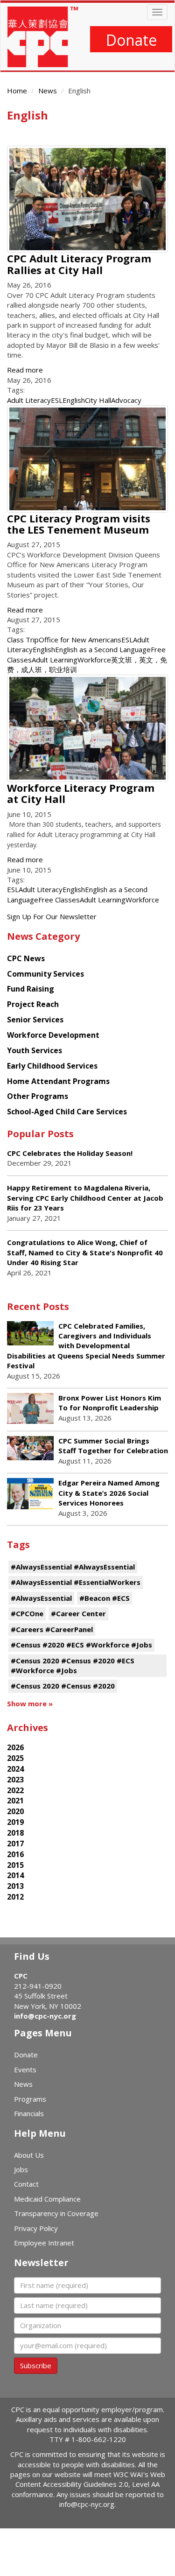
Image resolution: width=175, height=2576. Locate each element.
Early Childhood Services (52, 1066)
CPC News (26, 958)
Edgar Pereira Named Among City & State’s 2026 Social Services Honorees (109, 1493)
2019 (15, 1822)
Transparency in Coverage (56, 2213)
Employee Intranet (44, 2243)
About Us (29, 2155)
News (48, 91)
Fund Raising (31, 989)
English (74, 400)
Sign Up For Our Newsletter (52, 916)
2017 (15, 1844)
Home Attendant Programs (58, 1081)
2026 (15, 1747)
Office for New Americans (80, 640)
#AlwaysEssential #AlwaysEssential (73, 1567)
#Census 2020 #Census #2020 (63, 1686)
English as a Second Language (103, 649)
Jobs (21, 2169)
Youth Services (35, 1050)
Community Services (45, 974)
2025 (15, 1758)
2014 (15, 1875)
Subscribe (36, 2365)
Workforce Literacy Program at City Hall (81, 793)
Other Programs (38, 1096)
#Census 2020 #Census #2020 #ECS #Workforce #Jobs (73, 1665)
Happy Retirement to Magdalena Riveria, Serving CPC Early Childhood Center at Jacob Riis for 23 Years (85, 1198)
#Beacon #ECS (105, 1598)
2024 (15, 1769)
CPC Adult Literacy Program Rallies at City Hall (79, 264)
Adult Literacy (29, 400)
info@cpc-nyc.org (45, 2016)
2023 (15, 1780)
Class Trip (23, 640)
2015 (15, 1865)
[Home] (43, 37)
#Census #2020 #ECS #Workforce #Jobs (81, 1645)
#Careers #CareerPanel (52, 1629)
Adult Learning (55, 660)
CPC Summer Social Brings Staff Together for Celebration (113, 1446)
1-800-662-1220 (99, 2439)
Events (25, 2069)
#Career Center (78, 1613)
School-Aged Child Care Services (67, 1112)
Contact (26, 2184)
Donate (131, 40)
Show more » (30, 1703)
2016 (15, 1854)
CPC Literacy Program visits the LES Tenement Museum (79, 524)
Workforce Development (53, 1035)
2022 (15, 1790)
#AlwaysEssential (41, 1598)
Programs (30, 2099)
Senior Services (35, 1020)
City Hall (98, 400)
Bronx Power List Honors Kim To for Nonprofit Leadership (110, 1403)
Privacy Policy (36, 2228)
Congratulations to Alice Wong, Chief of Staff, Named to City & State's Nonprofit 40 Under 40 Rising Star (85, 1252)
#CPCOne (27, 1613)
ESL (57, 400)
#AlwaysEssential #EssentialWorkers (76, 1582)
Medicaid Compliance (47, 2199)
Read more (25, 370)
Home (17, 91)
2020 (15, 1811)
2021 (15, 1801)
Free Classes (59, 900)
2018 (15, 1833)
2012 (15, 1897)
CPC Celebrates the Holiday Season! (70, 1153)
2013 (15, 1886)
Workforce (94, 660)
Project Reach (33, 1004)
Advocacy (126, 400)
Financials (29, 2113)
